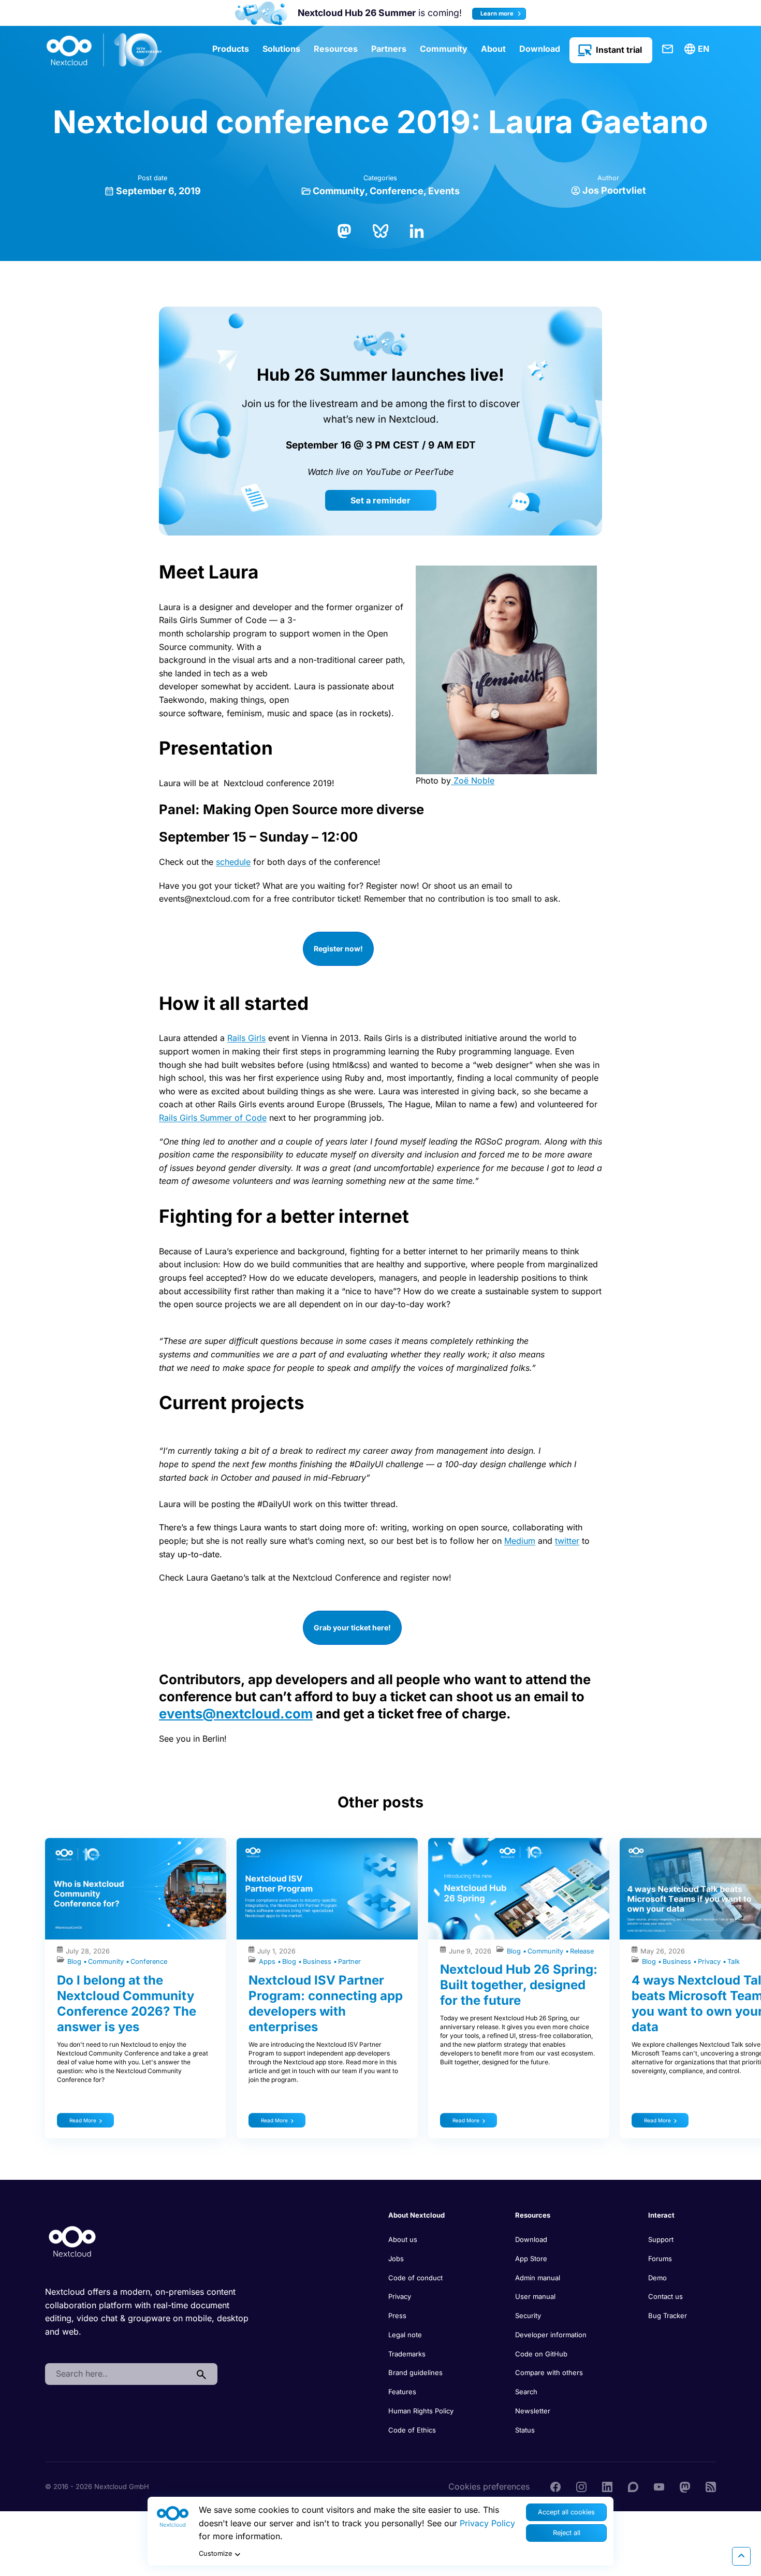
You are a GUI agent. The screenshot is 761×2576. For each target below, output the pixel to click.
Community (444, 49)
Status (525, 2430)
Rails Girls (246, 1038)
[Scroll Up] (741, 2556)
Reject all (567, 2533)
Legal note (405, 2335)
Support (661, 2239)
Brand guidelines (415, 2372)
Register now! (338, 949)
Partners (389, 49)
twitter (567, 1541)
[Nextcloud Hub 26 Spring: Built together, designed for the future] (519, 1889)
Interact (661, 2215)
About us (403, 2239)
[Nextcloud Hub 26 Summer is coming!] (261, 13)
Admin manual (538, 2278)
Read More (83, 2120)
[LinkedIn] (417, 230)
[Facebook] (555, 2486)
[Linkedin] (607, 2486)
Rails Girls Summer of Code (213, 1118)
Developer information (551, 2335)
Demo (657, 2278)
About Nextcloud (416, 2215)
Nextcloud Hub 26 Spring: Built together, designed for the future (519, 1985)
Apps (268, 1962)
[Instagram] (581, 2486)
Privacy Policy (487, 2523)
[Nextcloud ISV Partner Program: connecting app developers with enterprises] (327, 1889)
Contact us (665, 2296)
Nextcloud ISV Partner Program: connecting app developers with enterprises (326, 2003)
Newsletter (533, 2411)
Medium (520, 1541)
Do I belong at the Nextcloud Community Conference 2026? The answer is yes (127, 2003)
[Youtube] (659, 2486)
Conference (397, 191)
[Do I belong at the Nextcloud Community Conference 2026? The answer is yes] (136, 1889)
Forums (660, 2259)
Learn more (498, 13)
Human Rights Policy (421, 2411)
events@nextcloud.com (236, 1713)
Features (402, 2392)
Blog (75, 1962)
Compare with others (549, 2372)
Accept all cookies (566, 2512)
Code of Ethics (412, 2430)
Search (526, 2392)
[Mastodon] (344, 230)
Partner (349, 1962)
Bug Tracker (668, 2315)
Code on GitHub (541, 2354)
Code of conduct (415, 2278)
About (493, 49)
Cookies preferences (489, 2486)
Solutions (281, 49)
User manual (535, 2296)
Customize (215, 2553)
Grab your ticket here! (352, 1627)
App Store (531, 2259)
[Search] (201, 2374)
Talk (734, 1962)
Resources (336, 49)
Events (444, 191)
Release (582, 1951)
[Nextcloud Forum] (633, 2486)
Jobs (396, 2259)
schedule (233, 862)
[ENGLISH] (698, 49)
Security (528, 2315)
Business (318, 1962)
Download (540, 49)
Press (397, 2315)
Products (231, 49)
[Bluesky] (380, 230)
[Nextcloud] (105, 50)
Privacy (710, 1962)
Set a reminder (380, 500)
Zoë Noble (473, 780)
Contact (668, 49)
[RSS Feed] (711, 2486)
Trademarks (407, 2354)
